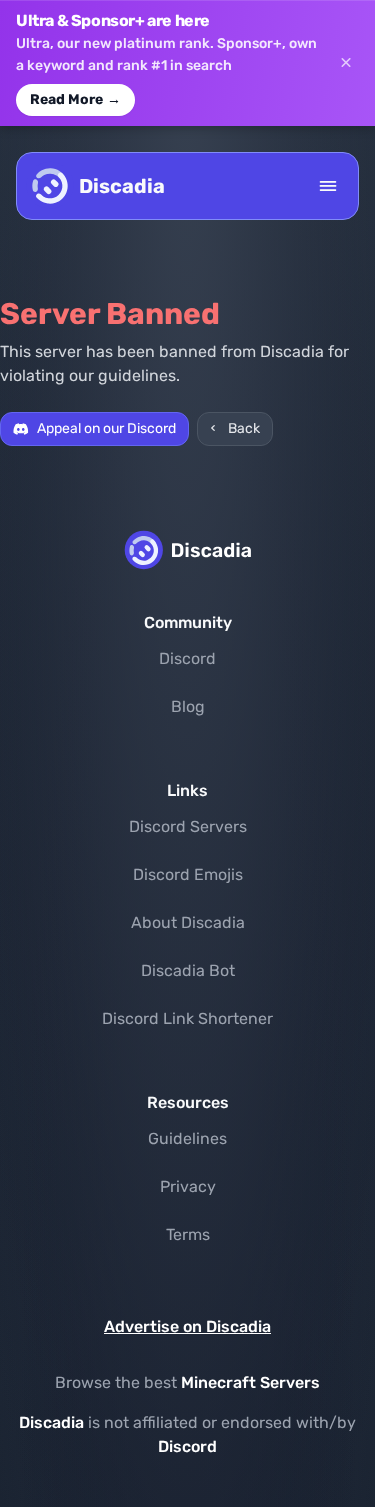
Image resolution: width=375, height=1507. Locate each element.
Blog (188, 706)
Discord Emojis (188, 874)
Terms (188, 1234)
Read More (75, 99)
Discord (187, 658)
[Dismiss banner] (346, 63)
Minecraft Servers (250, 1382)
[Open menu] (328, 186)
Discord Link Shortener (187, 1018)
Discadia (51, 1422)
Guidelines (187, 1138)
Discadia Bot (188, 970)
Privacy (188, 1186)
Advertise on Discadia (187, 1326)
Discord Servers (188, 826)
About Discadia (188, 922)
